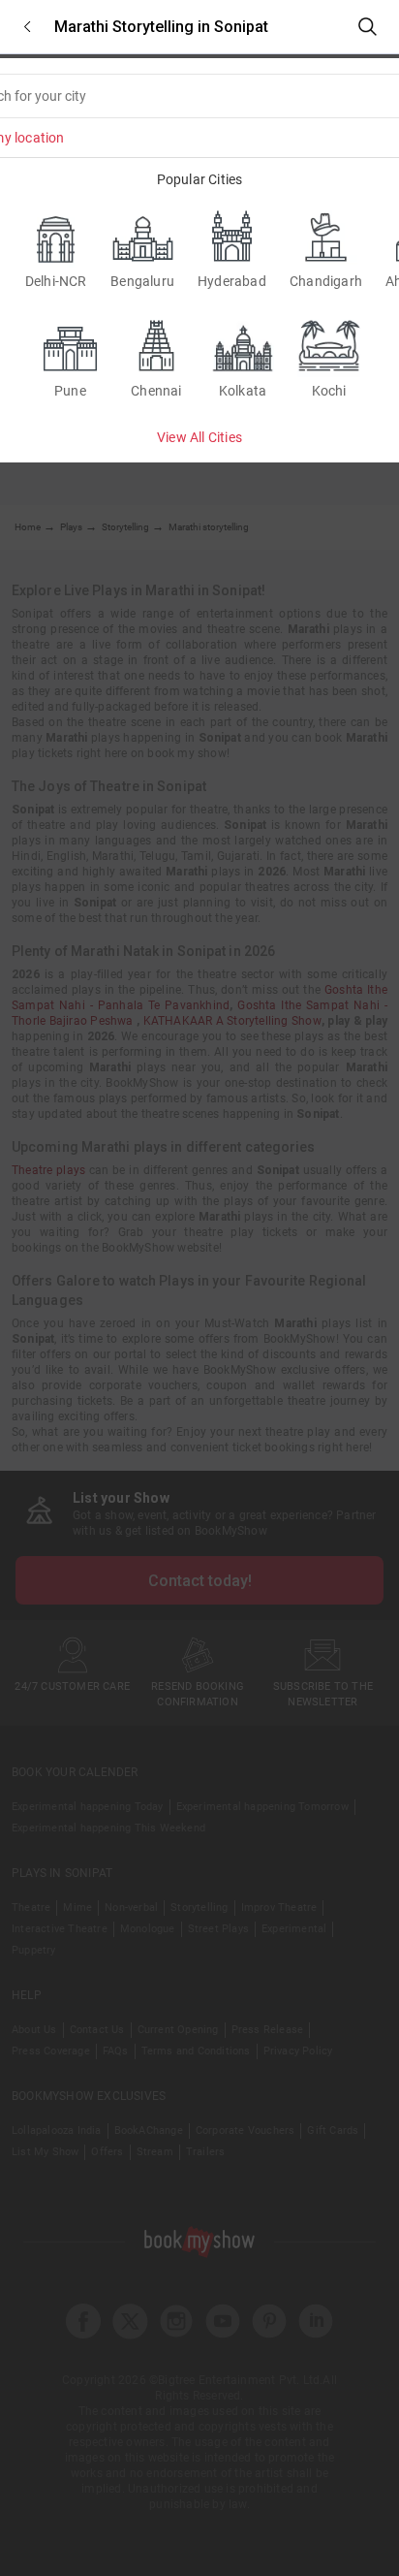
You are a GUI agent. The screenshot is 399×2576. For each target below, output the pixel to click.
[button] (27, 27)
